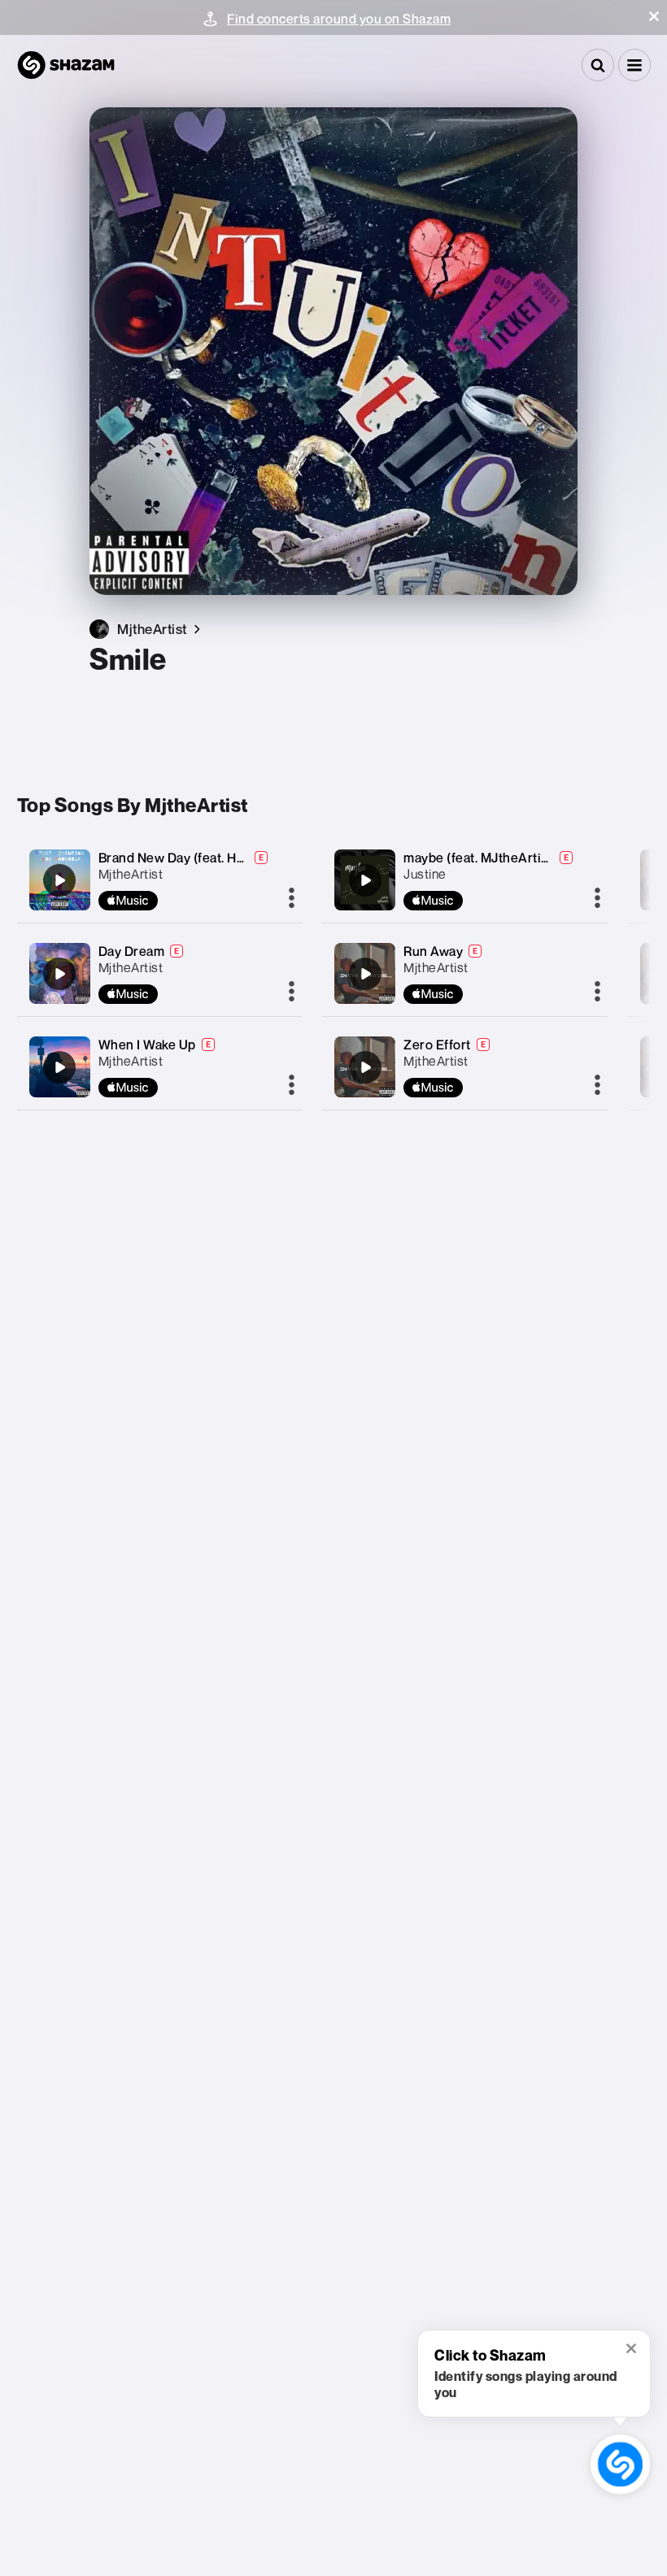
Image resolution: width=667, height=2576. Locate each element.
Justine (425, 874)
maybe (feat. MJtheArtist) (480, 858)
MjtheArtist (131, 874)
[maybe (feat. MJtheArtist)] (365, 880)
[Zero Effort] (365, 1067)
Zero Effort (437, 1045)
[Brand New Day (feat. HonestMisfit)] (59, 880)
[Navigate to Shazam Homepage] (66, 65)
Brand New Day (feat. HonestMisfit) (204, 858)
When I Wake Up (147, 1045)
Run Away (433, 951)
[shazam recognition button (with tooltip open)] (620, 2464)
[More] (292, 899)
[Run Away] (365, 974)
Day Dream (132, 951)
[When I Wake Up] (59, 1067)
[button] (654, 16)
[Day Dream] (59, 974)
